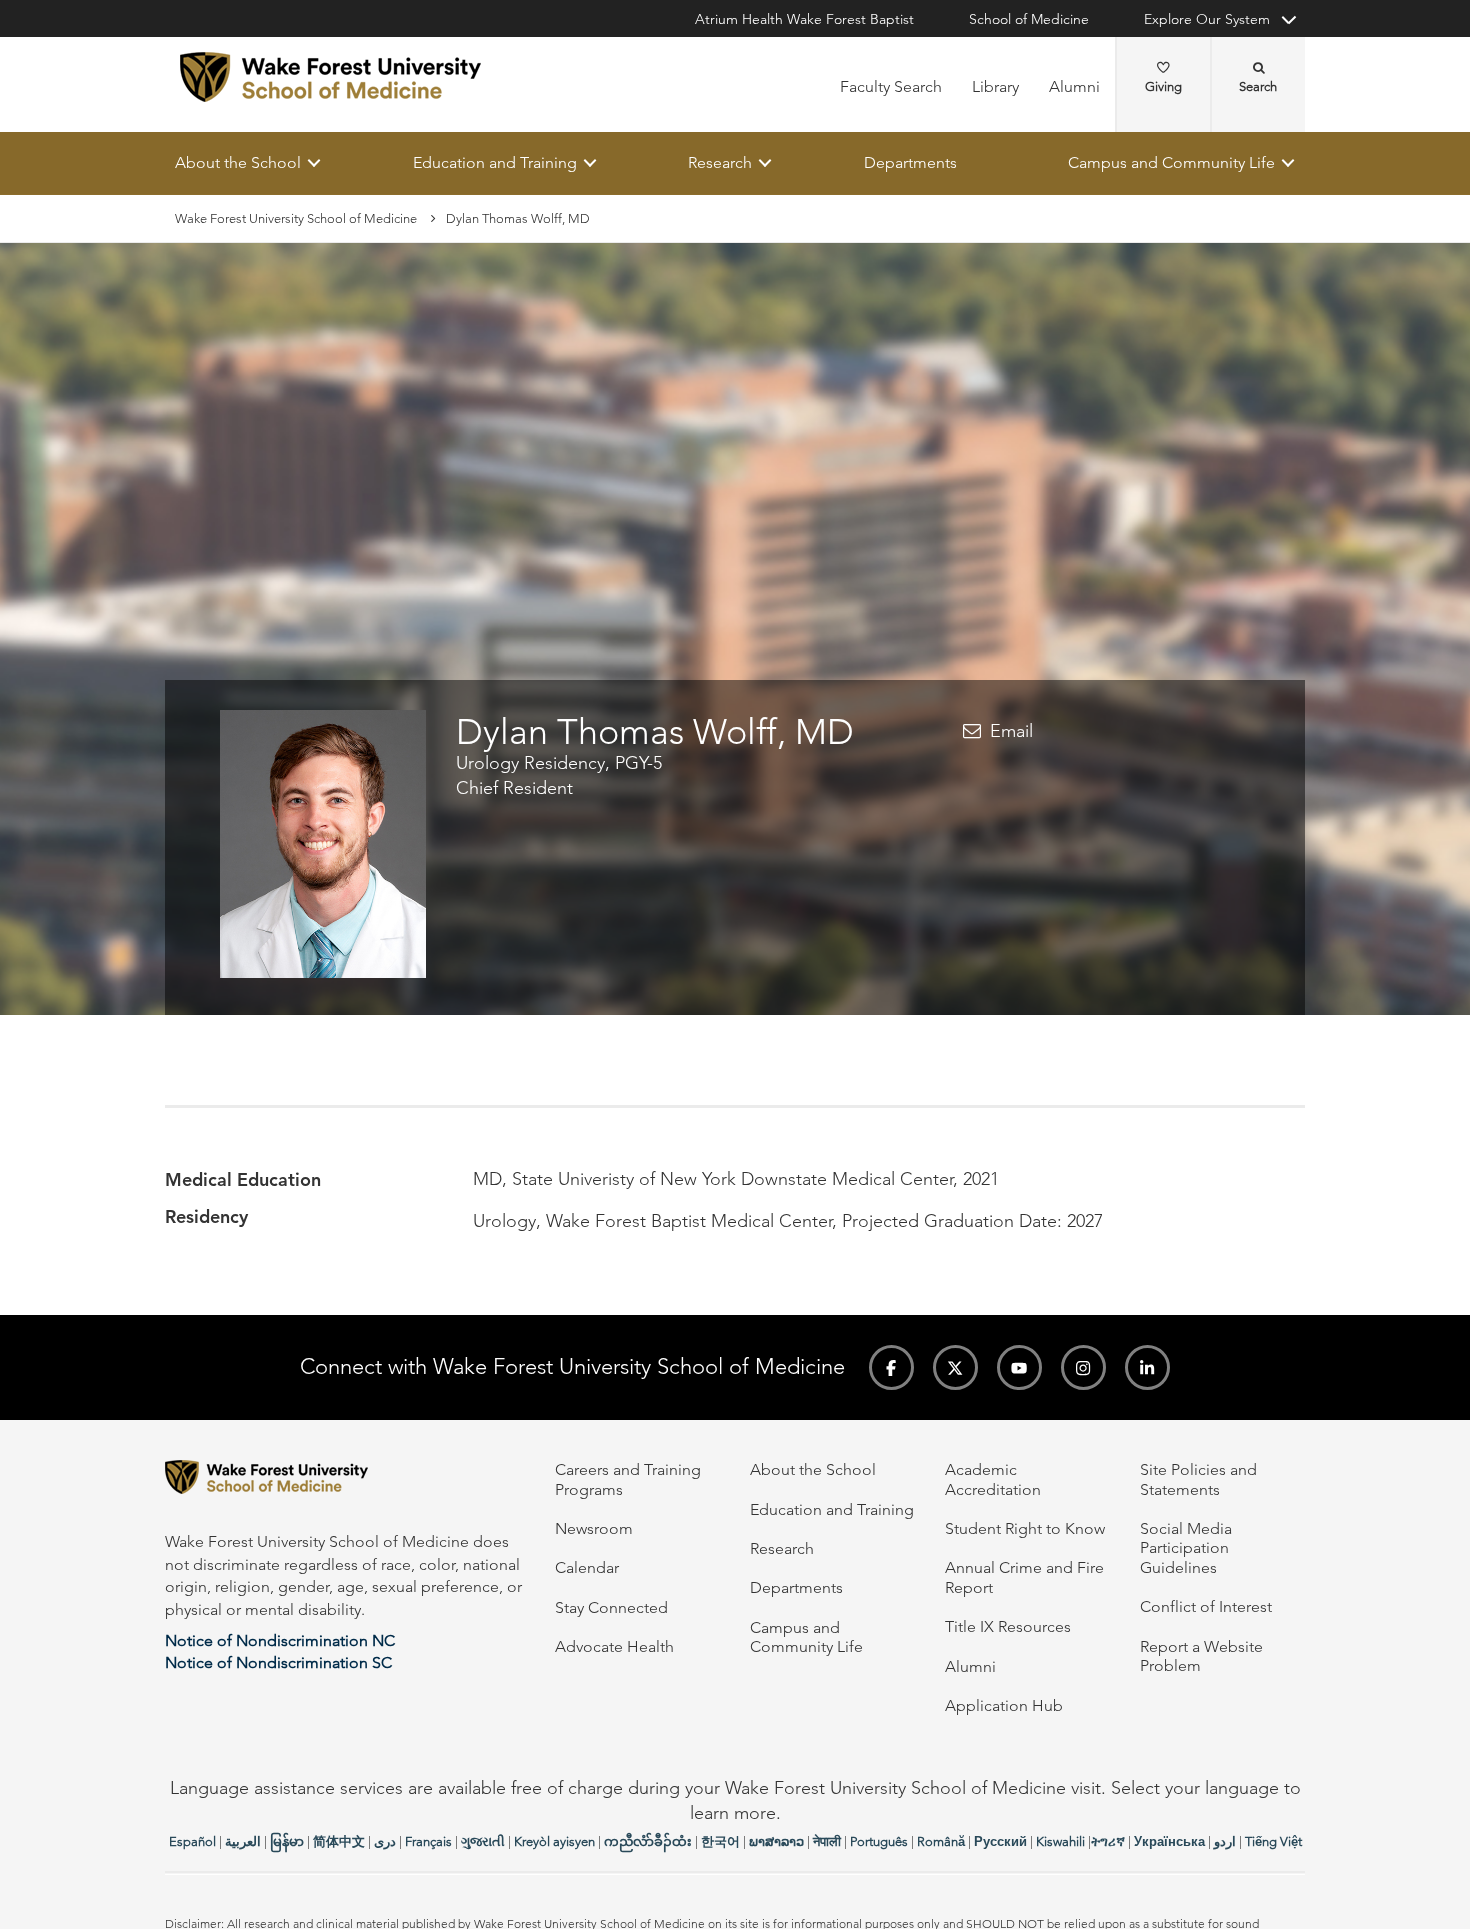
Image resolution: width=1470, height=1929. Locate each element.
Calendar (587, 1567)
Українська (1169, 1841)
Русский (1000, 1841)
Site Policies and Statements (1198, 1479)
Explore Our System (1207, 19)
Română (941, 1841)
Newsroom (594, 1528)
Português (879, 1841)
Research (720, 162)
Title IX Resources (1008, 1626)
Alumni (1074, 86)
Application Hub (1004, 1705)
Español (192, 1841)
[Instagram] (1083, 1367)
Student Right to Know (1025, 1528)
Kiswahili (1060, 1841)
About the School (238, 162)
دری (385, 1841)
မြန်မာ (287, 1841)
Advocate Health (614, 1646)
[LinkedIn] (1147, 1367)
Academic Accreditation (993, 1479)
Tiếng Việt (1273, 1841)
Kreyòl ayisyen (554, 1841)
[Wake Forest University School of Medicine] (330, 77)
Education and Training (495, 162)
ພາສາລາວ (776, 1841)
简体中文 (339, 1841)
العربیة (243, 1841)
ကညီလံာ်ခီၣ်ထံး (648, 1841)
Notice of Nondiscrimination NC (280, 1640)
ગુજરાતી (483, 1841)
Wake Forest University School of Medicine (296, 218)
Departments (910, 162)
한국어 (720, 1841)
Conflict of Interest (1206, 1606)
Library (995, 86)
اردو (1225, 1841)
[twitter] (955, 1367)
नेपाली (827, 1841)
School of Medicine (1029, 19)
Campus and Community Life (1171, 162)
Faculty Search (891, 86)
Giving (1163, 86)
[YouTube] (1019, 1367)
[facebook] (891, 1367)
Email (1011, 732)
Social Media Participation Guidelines (1186, 1548)
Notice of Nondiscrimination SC (278, 1662)
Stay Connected (611, 1607)
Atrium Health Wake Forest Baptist (804, 19)
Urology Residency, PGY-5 (559, 764)
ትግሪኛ (1108, 1841)
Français (428, 1841)
